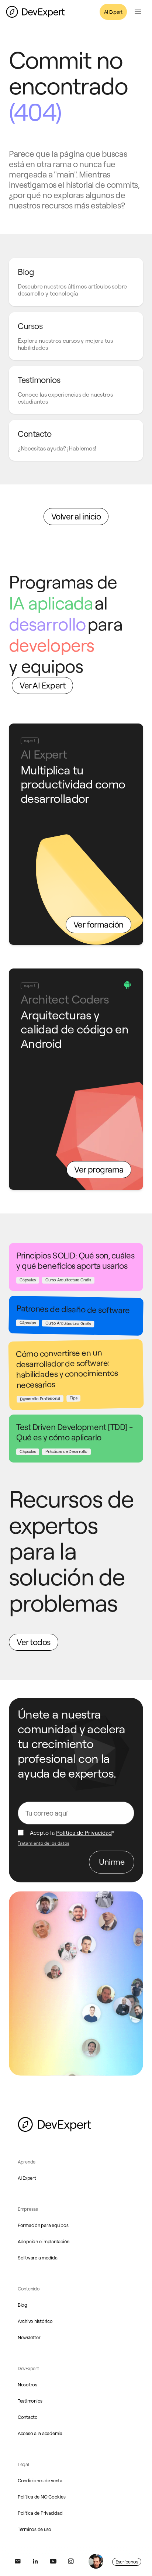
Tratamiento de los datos (44, 1843)
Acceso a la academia (40, 2433)
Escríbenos (127, 2562)
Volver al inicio (76, 516)
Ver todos (34, 1642)
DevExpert (28, 2368)
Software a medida (38, 2258)
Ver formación (99, 924)
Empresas (28, 2209)
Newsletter (29, 2337)
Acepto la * (72, 1833)
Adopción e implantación (44, 2241)
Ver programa (99, 1169)
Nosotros (27, 2385)
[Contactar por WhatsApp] (96, 2561)
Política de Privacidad (84, 1833)
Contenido (29, 2289)
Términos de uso (34, 2529)
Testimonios (30, 2401)
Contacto (28, 2417)
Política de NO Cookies (42, 2497)
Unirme (112, 1862)
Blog (23, 2305)
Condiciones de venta (40, 2480)
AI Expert (113, 12)
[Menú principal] (138, 12)
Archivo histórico (35, 2321)
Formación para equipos (43, 2225)
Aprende (27, 2162)
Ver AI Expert (42, 685)
